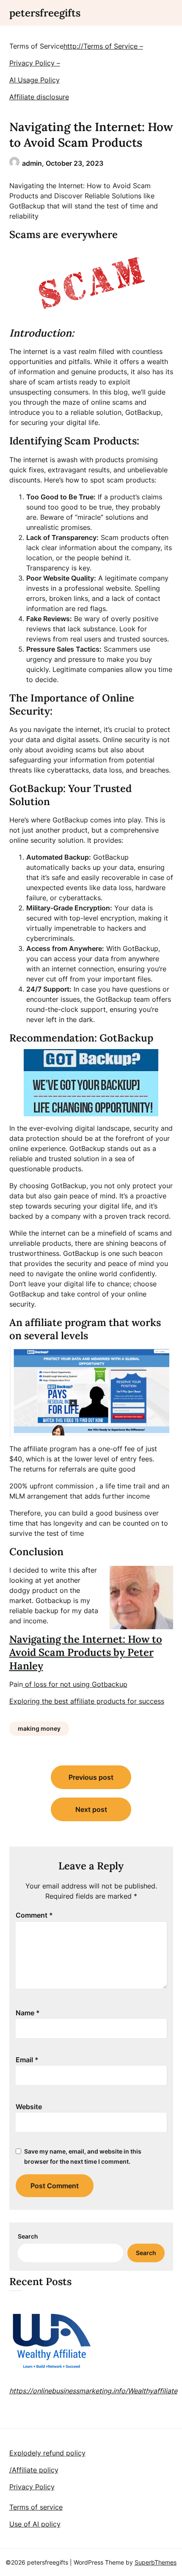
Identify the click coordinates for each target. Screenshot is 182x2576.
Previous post (91, 1777)
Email (27, 2060)
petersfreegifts (45, 13)
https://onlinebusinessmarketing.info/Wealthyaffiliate (93, 2391)
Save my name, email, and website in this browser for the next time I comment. (83, 2156)
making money (39, 1728)
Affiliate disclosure (39, 97)
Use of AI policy (35, 2524)
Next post (91, 1809)
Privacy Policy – (35, 63)
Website (29, 2107)
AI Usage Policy (34, 80)
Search (28, 2236)
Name (28, 2013)
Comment (34, 1915)
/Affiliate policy (34, 2470)
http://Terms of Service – (103, 46)
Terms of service (36, 2507)
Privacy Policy (32, 2487)
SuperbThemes (156, 2562)
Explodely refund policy (47, 2453)
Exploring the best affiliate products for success (87, 1701)
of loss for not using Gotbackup (75, 1684)
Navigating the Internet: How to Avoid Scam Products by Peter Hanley (86, 1652)
